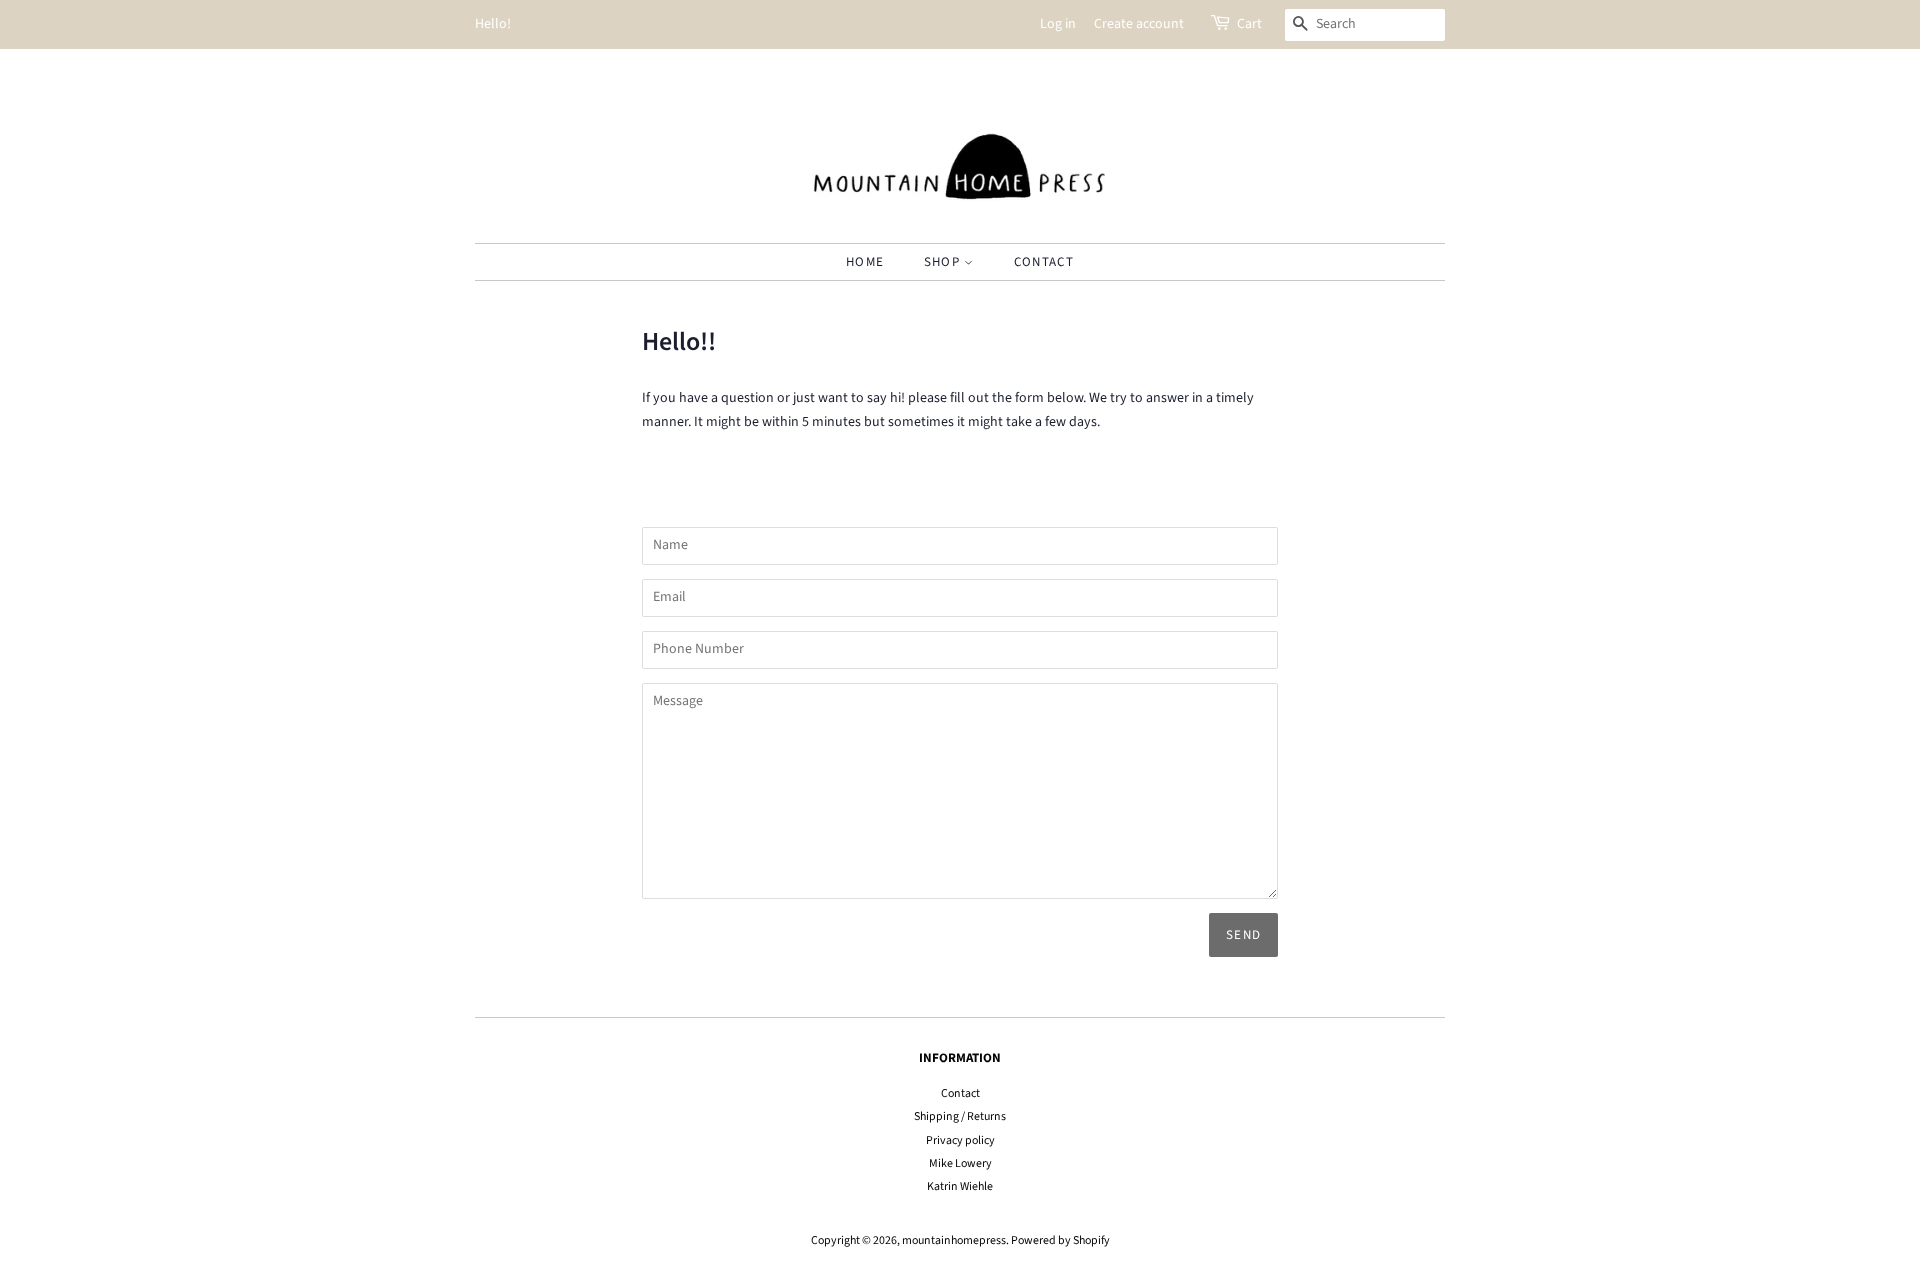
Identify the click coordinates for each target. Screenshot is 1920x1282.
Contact (1044, 262)
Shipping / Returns (960, 1116)
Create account (1139, 24)
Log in (1058, 24)
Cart (1249, 24)
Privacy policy (960, 1140)
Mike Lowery (960, 1163)
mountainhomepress (954, 1240)
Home (865, 262)
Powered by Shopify (1060, 1240)
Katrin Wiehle (960, 1186)
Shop (944, 262)
